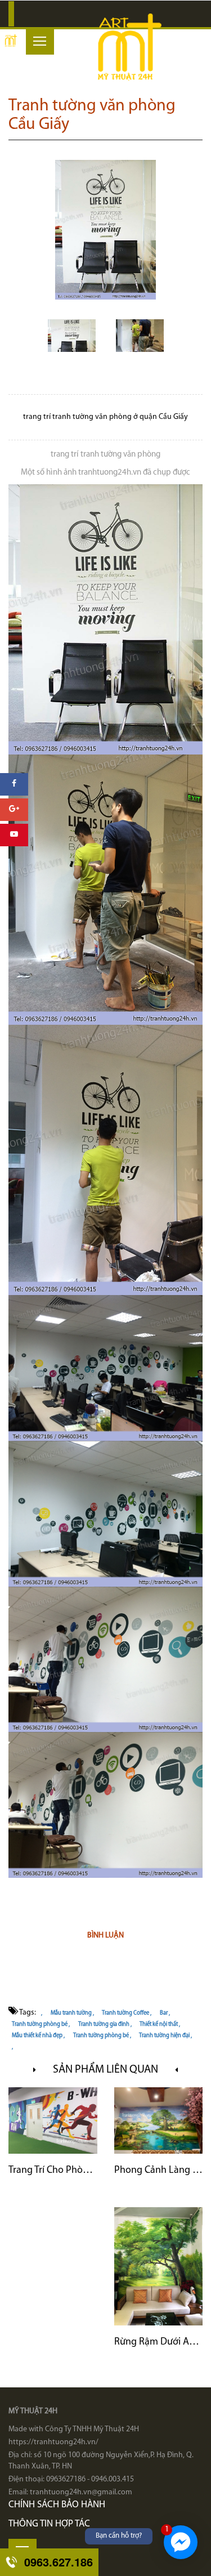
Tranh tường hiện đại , (165, 2036)
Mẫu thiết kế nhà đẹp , (38, 2036)
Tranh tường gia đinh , (105, 2024)
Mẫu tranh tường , (72, 2013)
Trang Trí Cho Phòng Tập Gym (53, 2171)
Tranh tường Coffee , (127, 2013)
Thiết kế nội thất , (160, 2024)
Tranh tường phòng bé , (41, 2024)
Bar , (165, 2013)
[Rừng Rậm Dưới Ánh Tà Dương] (159, 2266)
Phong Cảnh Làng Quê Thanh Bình (159, 2171)
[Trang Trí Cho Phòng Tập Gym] (53, 2120)
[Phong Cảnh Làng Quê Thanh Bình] (159, 2120)
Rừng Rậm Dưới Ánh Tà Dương (159, 2342)
